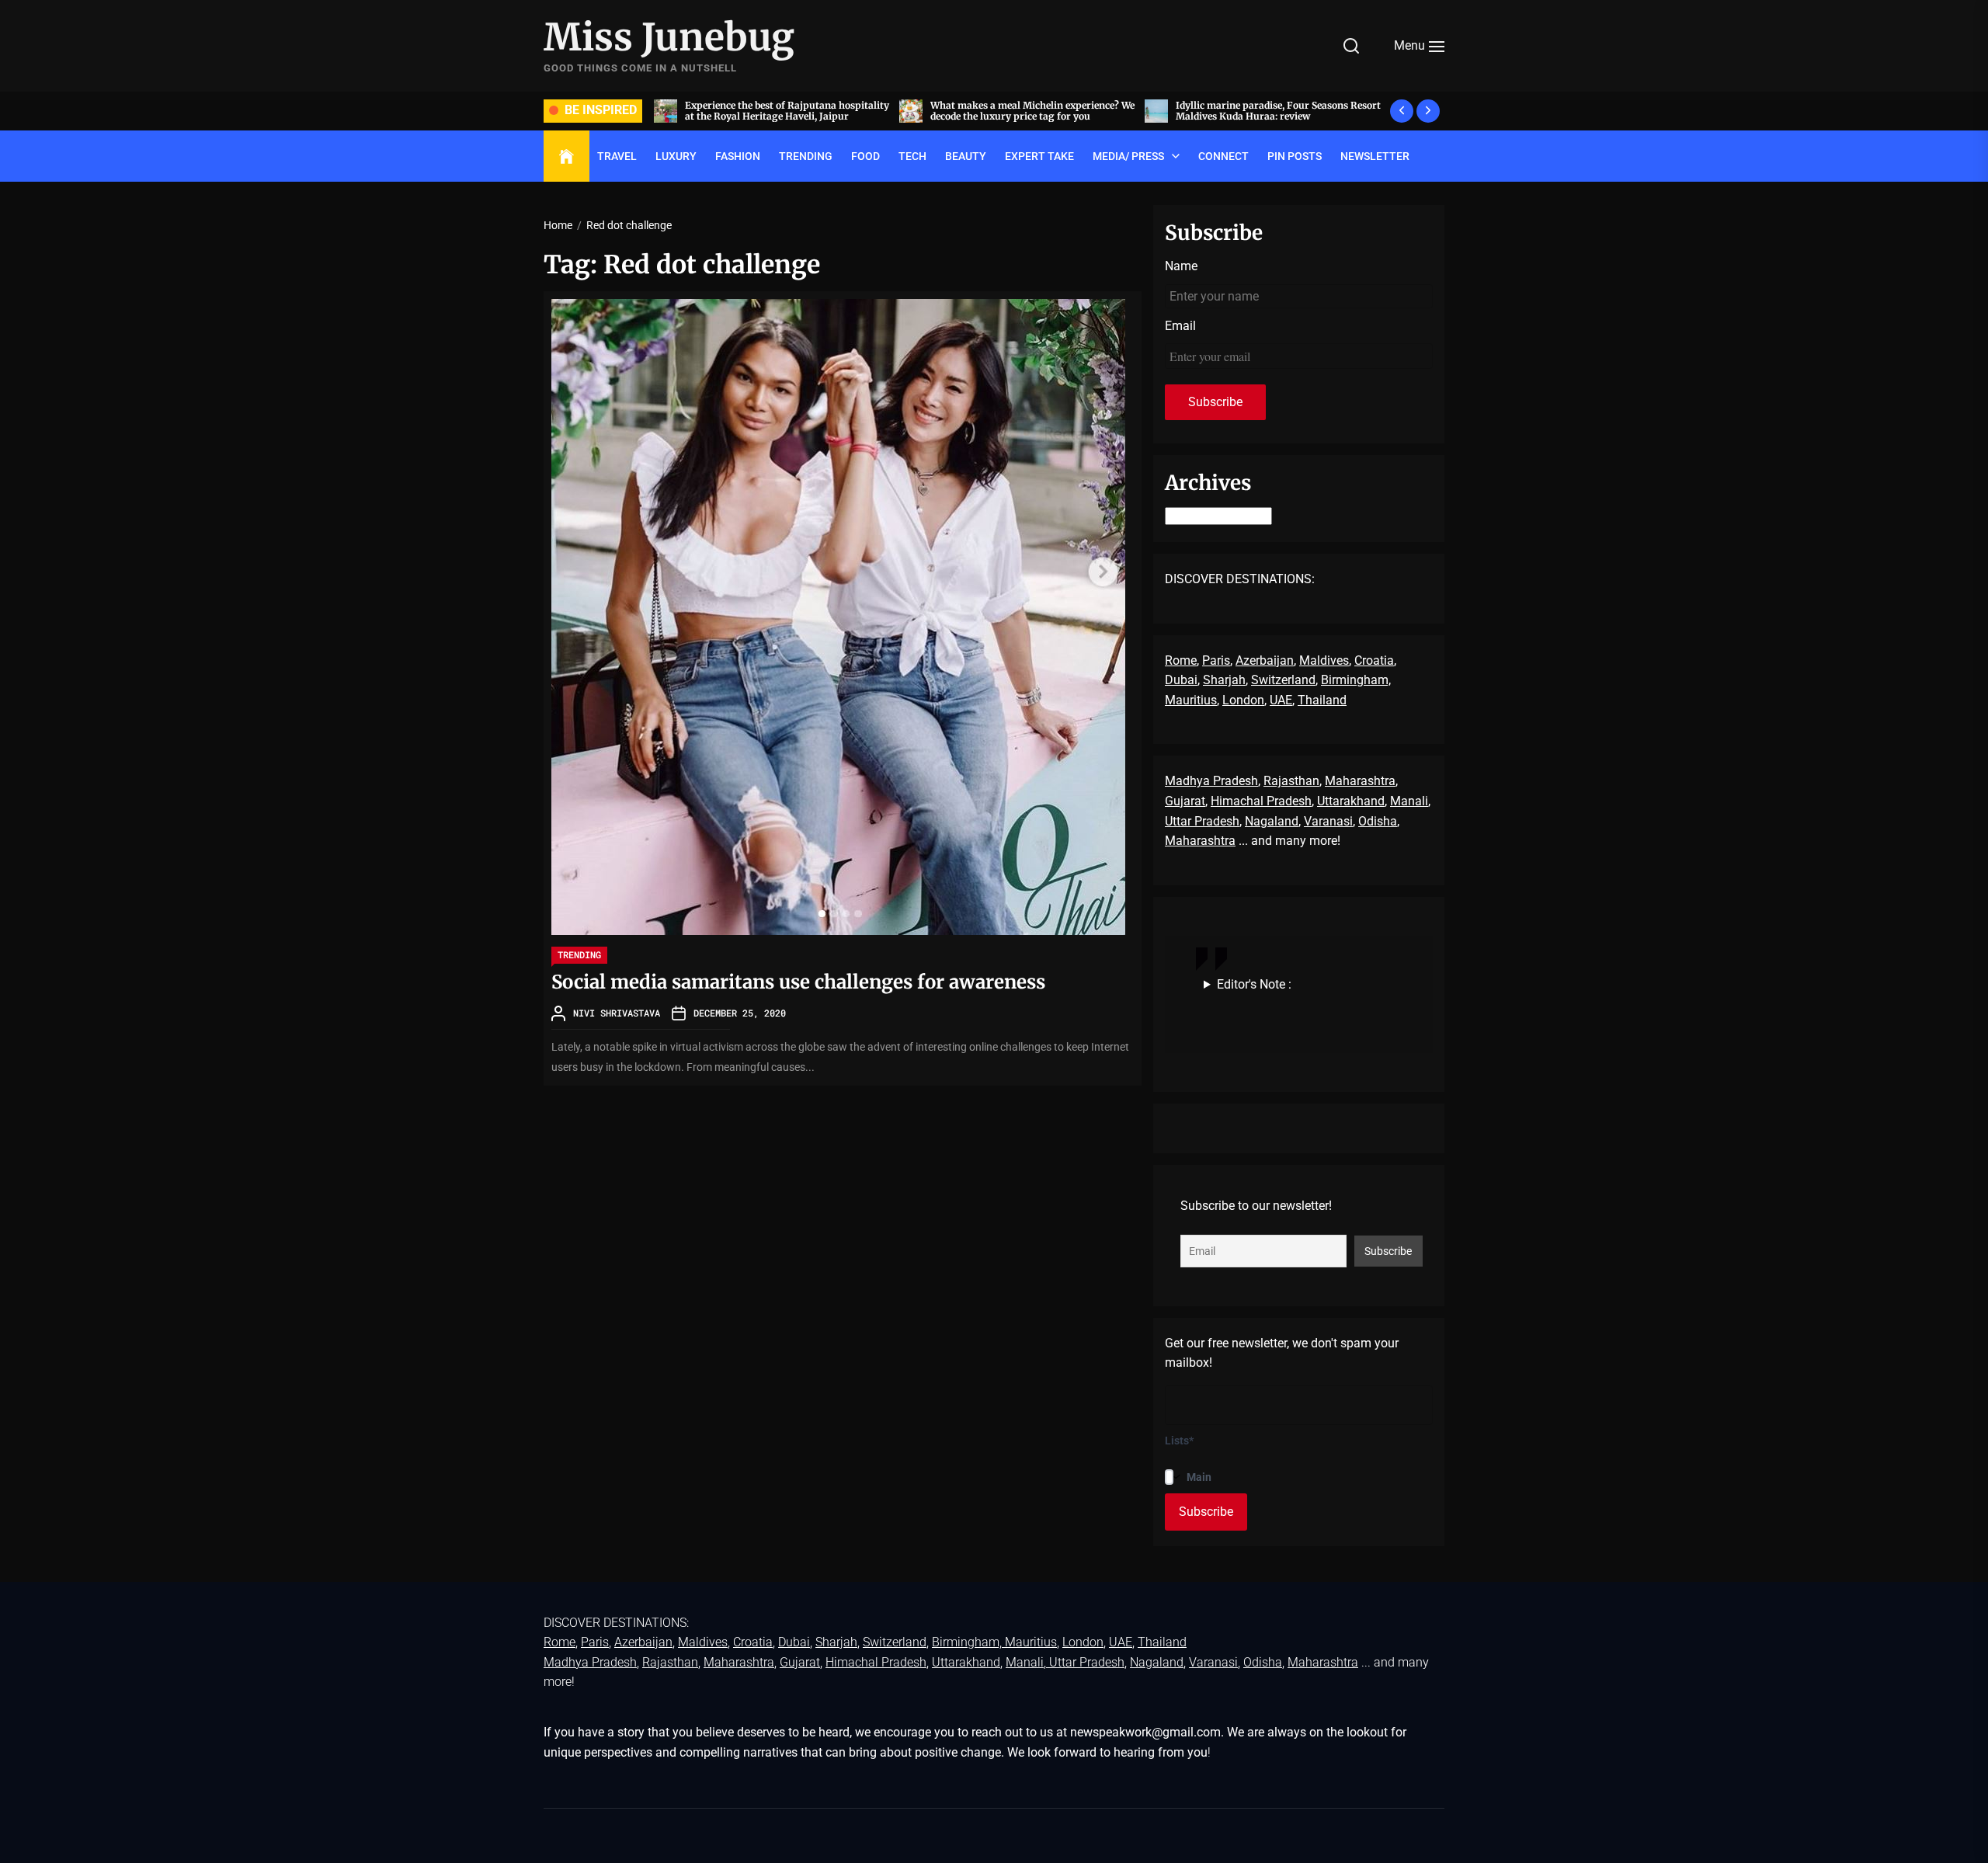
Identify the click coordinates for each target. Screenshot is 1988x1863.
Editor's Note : (1254, 984)
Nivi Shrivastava (617, 1013)
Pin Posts (1295, 156)
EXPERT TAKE (1039, 156)
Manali (1409, 801)
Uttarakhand (1351, 801)
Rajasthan (1291, 781)
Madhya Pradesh (1211, 781)
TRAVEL (617, 156)
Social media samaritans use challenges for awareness (798, 982)
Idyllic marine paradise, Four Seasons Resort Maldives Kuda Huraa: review (1051, 111)
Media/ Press (1128, 156)
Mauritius (1191, 700)
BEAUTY (966, 156)
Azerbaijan (1265, 660)
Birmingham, (1356, 680)
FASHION (738, 156)
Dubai (1181, 680)
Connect (1223, 156)
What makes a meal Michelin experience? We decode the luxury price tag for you (806, 111)
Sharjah (1224, 680)
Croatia (1374, 660)
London (1243, 700)
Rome (1181, 660)
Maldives (1324, 660)
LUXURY (676, 156)
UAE (1281, 700)
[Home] (567, 157)
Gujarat (1185, 801)
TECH (912, 156)
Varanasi (1328, 821)
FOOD (865, 156)
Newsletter (1375, 156)
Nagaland (1272, 821)
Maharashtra (1360, 781)
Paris (1216, 660)
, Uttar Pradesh (1084, 1662)
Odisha (1378, 821)
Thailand (1322, 700)
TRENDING (806, 156)
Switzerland (1283, 680)
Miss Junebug (669, 38)
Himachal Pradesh (1261, 801)
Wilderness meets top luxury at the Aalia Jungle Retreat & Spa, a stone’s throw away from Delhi (1293, 116)
